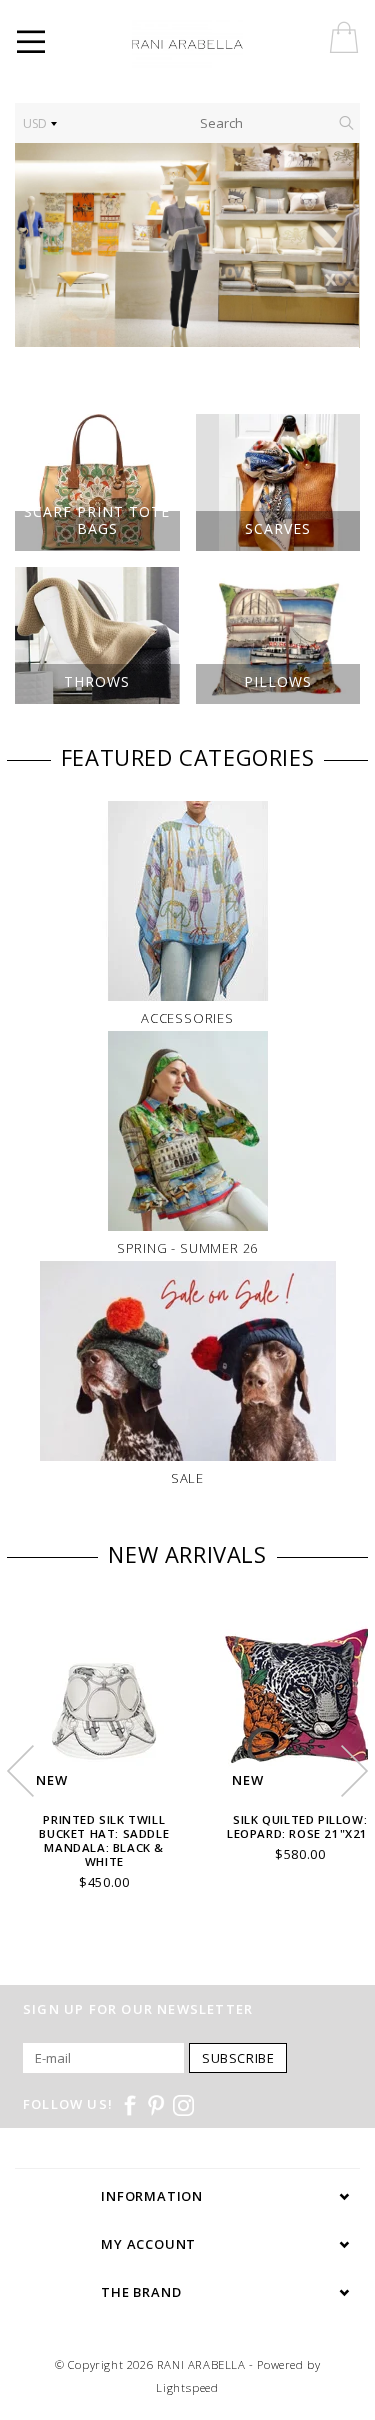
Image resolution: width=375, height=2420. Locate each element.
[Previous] (40, 245)
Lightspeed (187, 2387)
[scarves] (187, 245)
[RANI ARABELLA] (215, 45)
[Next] (334, 245)
